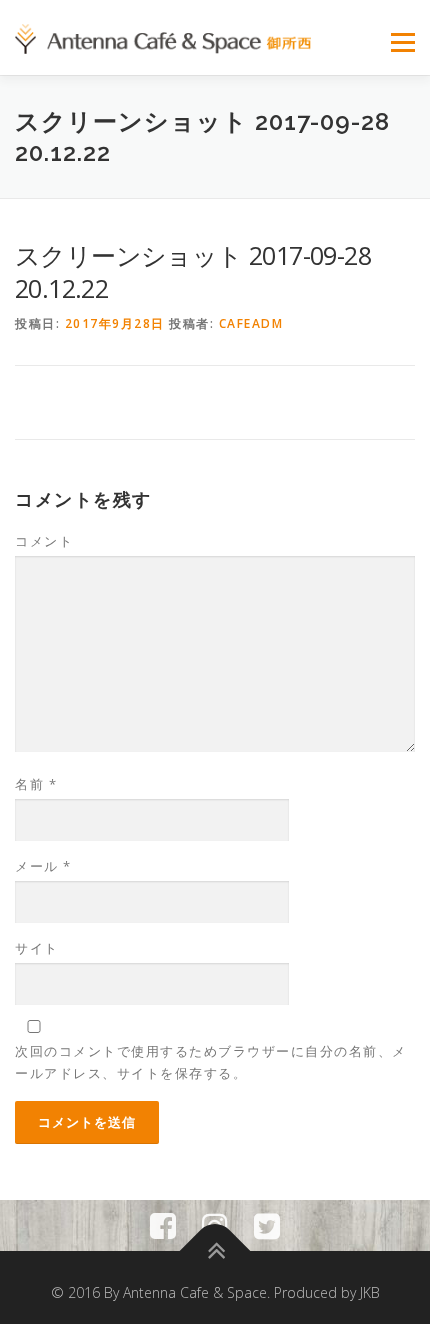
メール (43, 866)
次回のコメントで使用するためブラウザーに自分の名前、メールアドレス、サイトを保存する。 (211, 1062)
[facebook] (163, 1225)
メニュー (402, 42)
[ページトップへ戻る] (215, 1250)
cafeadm (251, 323)
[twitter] (267, 1225)
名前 (36, 784)
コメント (44, 541)
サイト (37, 948)
